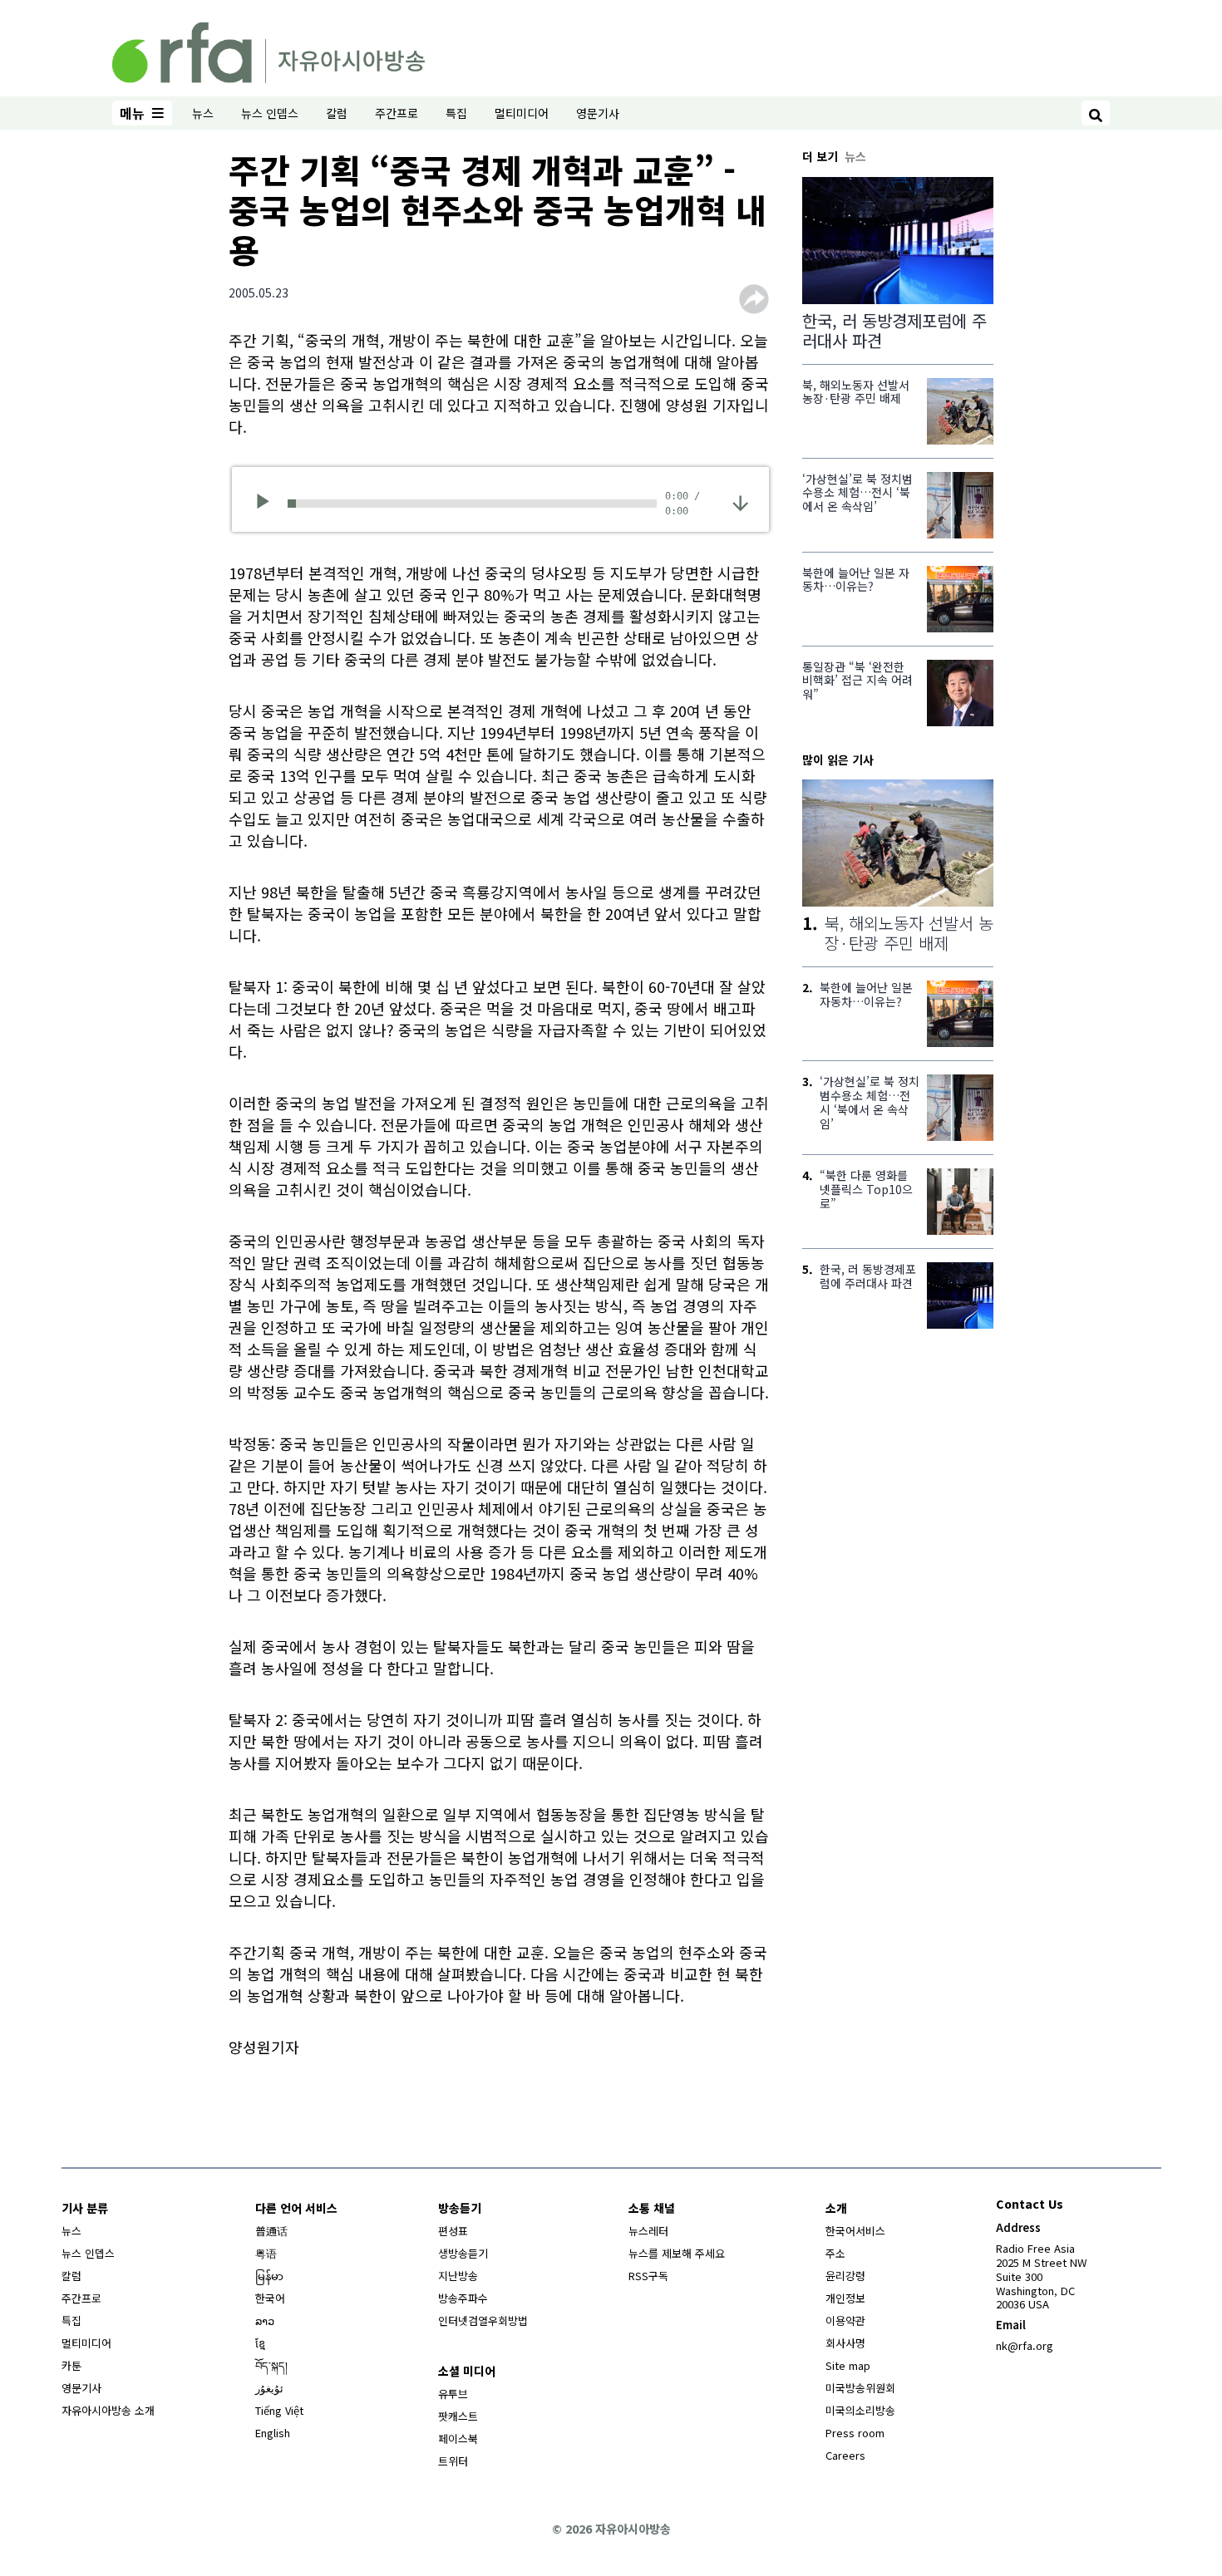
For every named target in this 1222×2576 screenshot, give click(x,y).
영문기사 (598, 113)
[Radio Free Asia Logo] (269, 50)
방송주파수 (463, 2298)
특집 (456, 113)
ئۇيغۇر (269, 2388)
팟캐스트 (458, 2416)
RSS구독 (648, 2276)
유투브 (453, 2394)
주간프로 (397, 113)
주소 (835, 2253)
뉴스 (203, 113)
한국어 (270, 2298)
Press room (855, 2433)
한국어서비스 (855, 2231)
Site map (848, 2365)
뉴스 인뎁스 (270, 113)
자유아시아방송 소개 (108, 2410)
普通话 (271, 2231)
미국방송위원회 (860, 2388)
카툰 (71, 2365)
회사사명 (845, 2343)
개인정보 (845, 2298)
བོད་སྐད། (271, 2365)
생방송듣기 (463, 2253)
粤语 (266, 2253)
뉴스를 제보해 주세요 (677, 2253)
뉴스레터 (648, 2231)
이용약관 (845, 2320)
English (273, 2433)
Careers (845, 2455)
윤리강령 (845, 2276)
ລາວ (265, 2320)
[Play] (268, 504)
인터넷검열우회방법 (483, 2320)
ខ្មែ (260, 2343)
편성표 (453, 2231)
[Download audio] (740, 501)
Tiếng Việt (279, 2410)
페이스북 (458, 2438)
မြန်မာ (269, 2276)
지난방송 (458, 2276)
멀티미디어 (522, 113)
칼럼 (337, 113)
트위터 (453, 2461)
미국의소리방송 (860, 2410)
